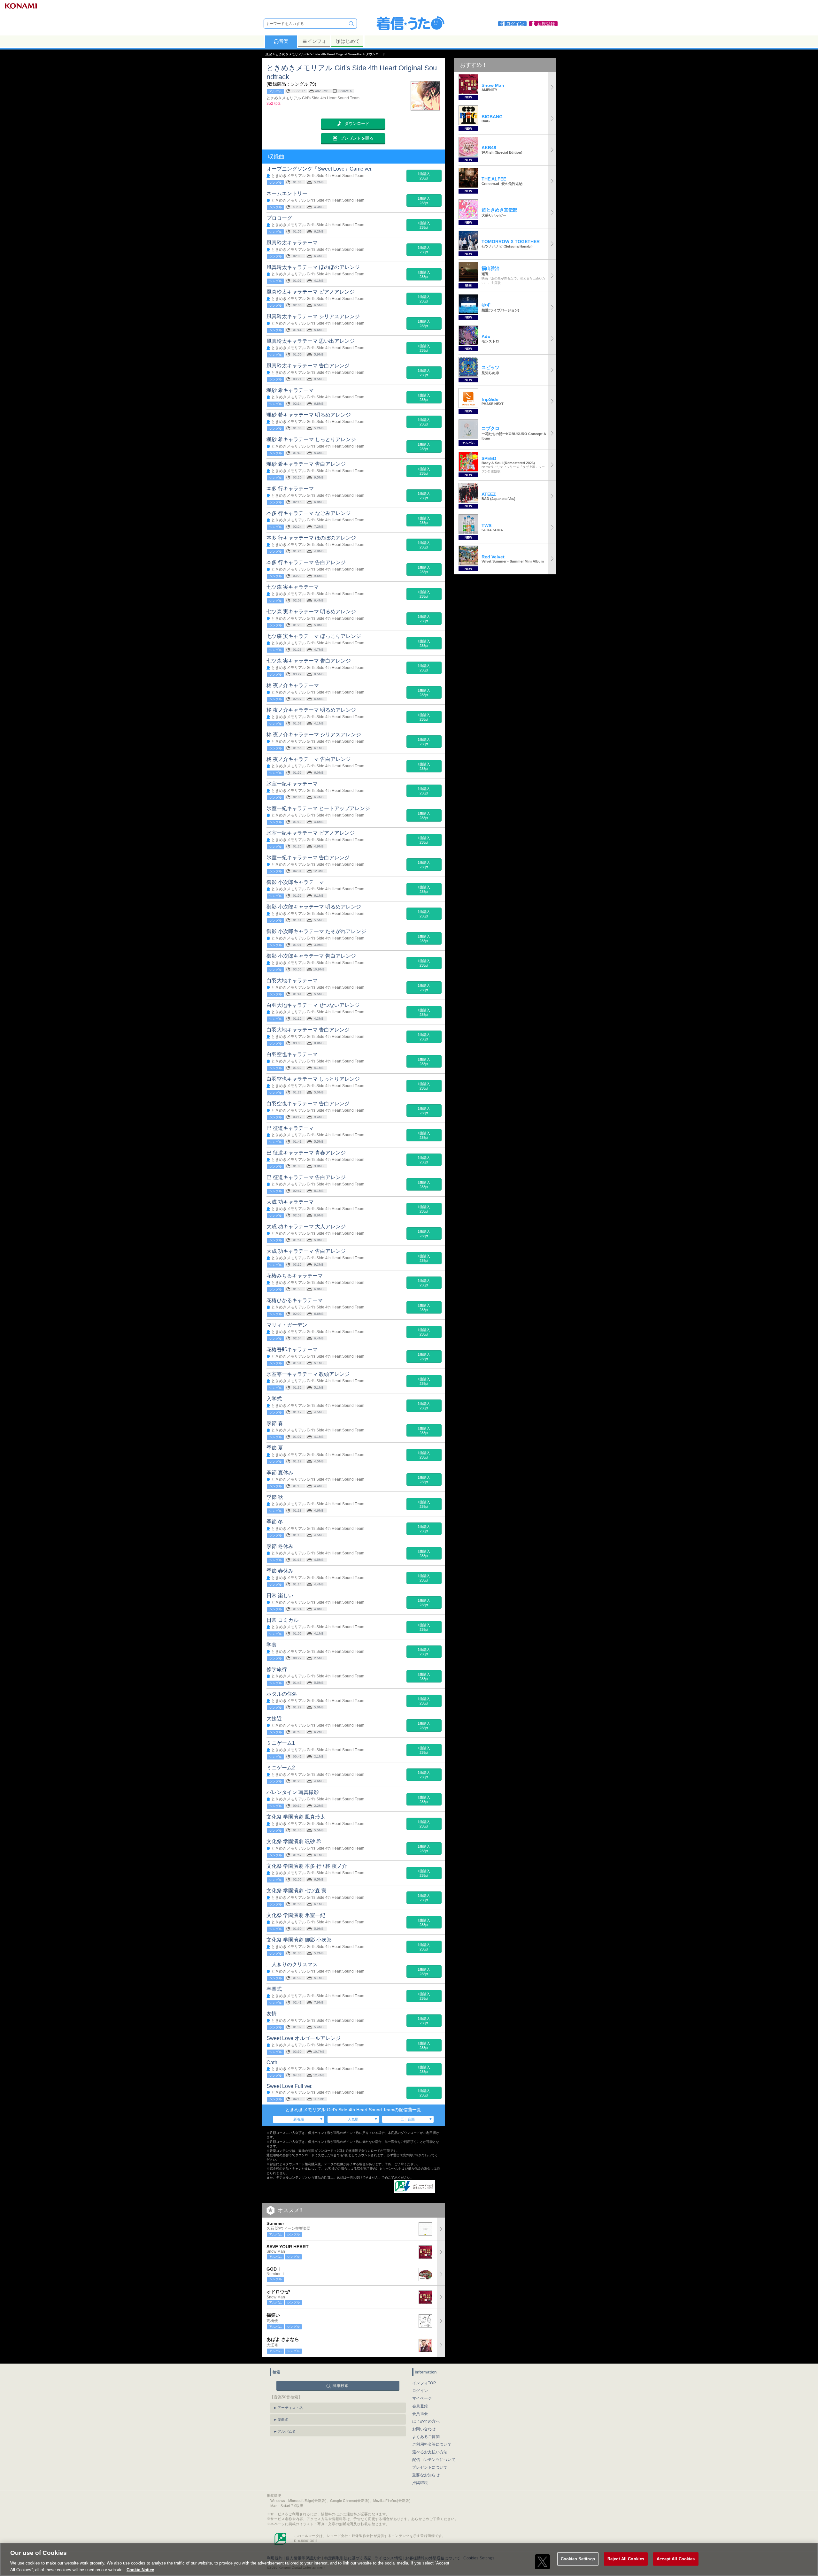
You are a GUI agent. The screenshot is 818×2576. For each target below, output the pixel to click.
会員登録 (420, 2406)
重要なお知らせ (426, 2475)
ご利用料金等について (432, 2444)
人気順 (353, 2119)
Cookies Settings (578, 2559)
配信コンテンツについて (434, 2460)
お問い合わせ (424, 2429)
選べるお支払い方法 (430, 2452)
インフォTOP (424, 2383)
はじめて (350, 41)
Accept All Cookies (676, 2559)
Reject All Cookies (626, 2559)
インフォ (317, 41)
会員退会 (420, 2414)
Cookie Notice (140, 2569)
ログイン (420, 2391)
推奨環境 (420, 2483)
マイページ (422, 2398)
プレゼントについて (430, 2467)
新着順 (299, 2119)
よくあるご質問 (426, 2437)
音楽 (284, 41)
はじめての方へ (426, 2421)
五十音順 (408, 2119)
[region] (409, 2559)
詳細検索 (340, 2386)
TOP (269, 54)
